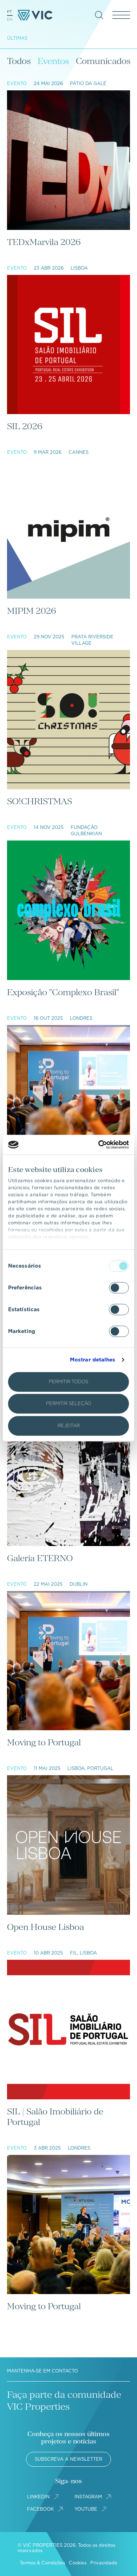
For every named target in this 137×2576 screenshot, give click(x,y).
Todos (19, 61)
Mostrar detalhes (93, 1360)
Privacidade (104, 2563)
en (10, 19)
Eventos (53, 61)
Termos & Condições (42, 2563)
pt (9, 12)
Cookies (78, 2563)
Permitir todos (68, 1382)
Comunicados (103, 61)
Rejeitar (69, 1426)
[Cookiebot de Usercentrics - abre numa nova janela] (99, 1145)
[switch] (119, 1288)
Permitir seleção (69, 1403)
